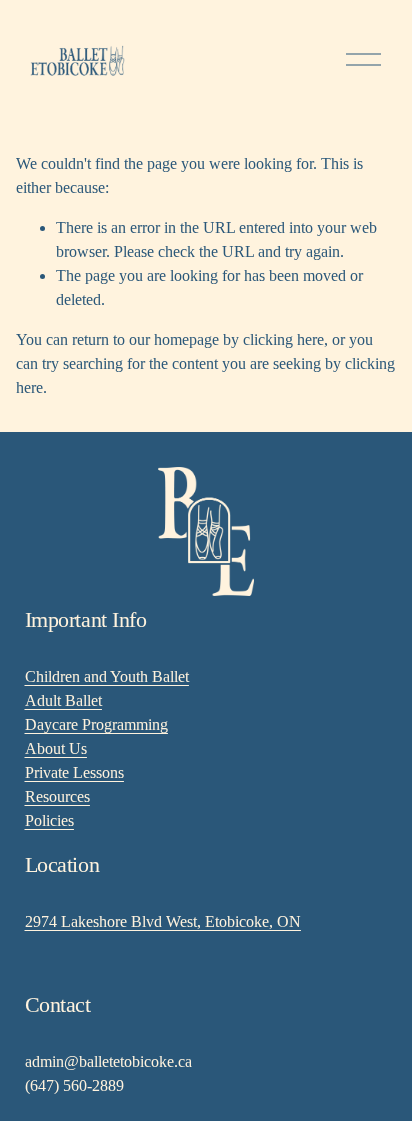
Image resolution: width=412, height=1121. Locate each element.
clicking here (283, 339)
